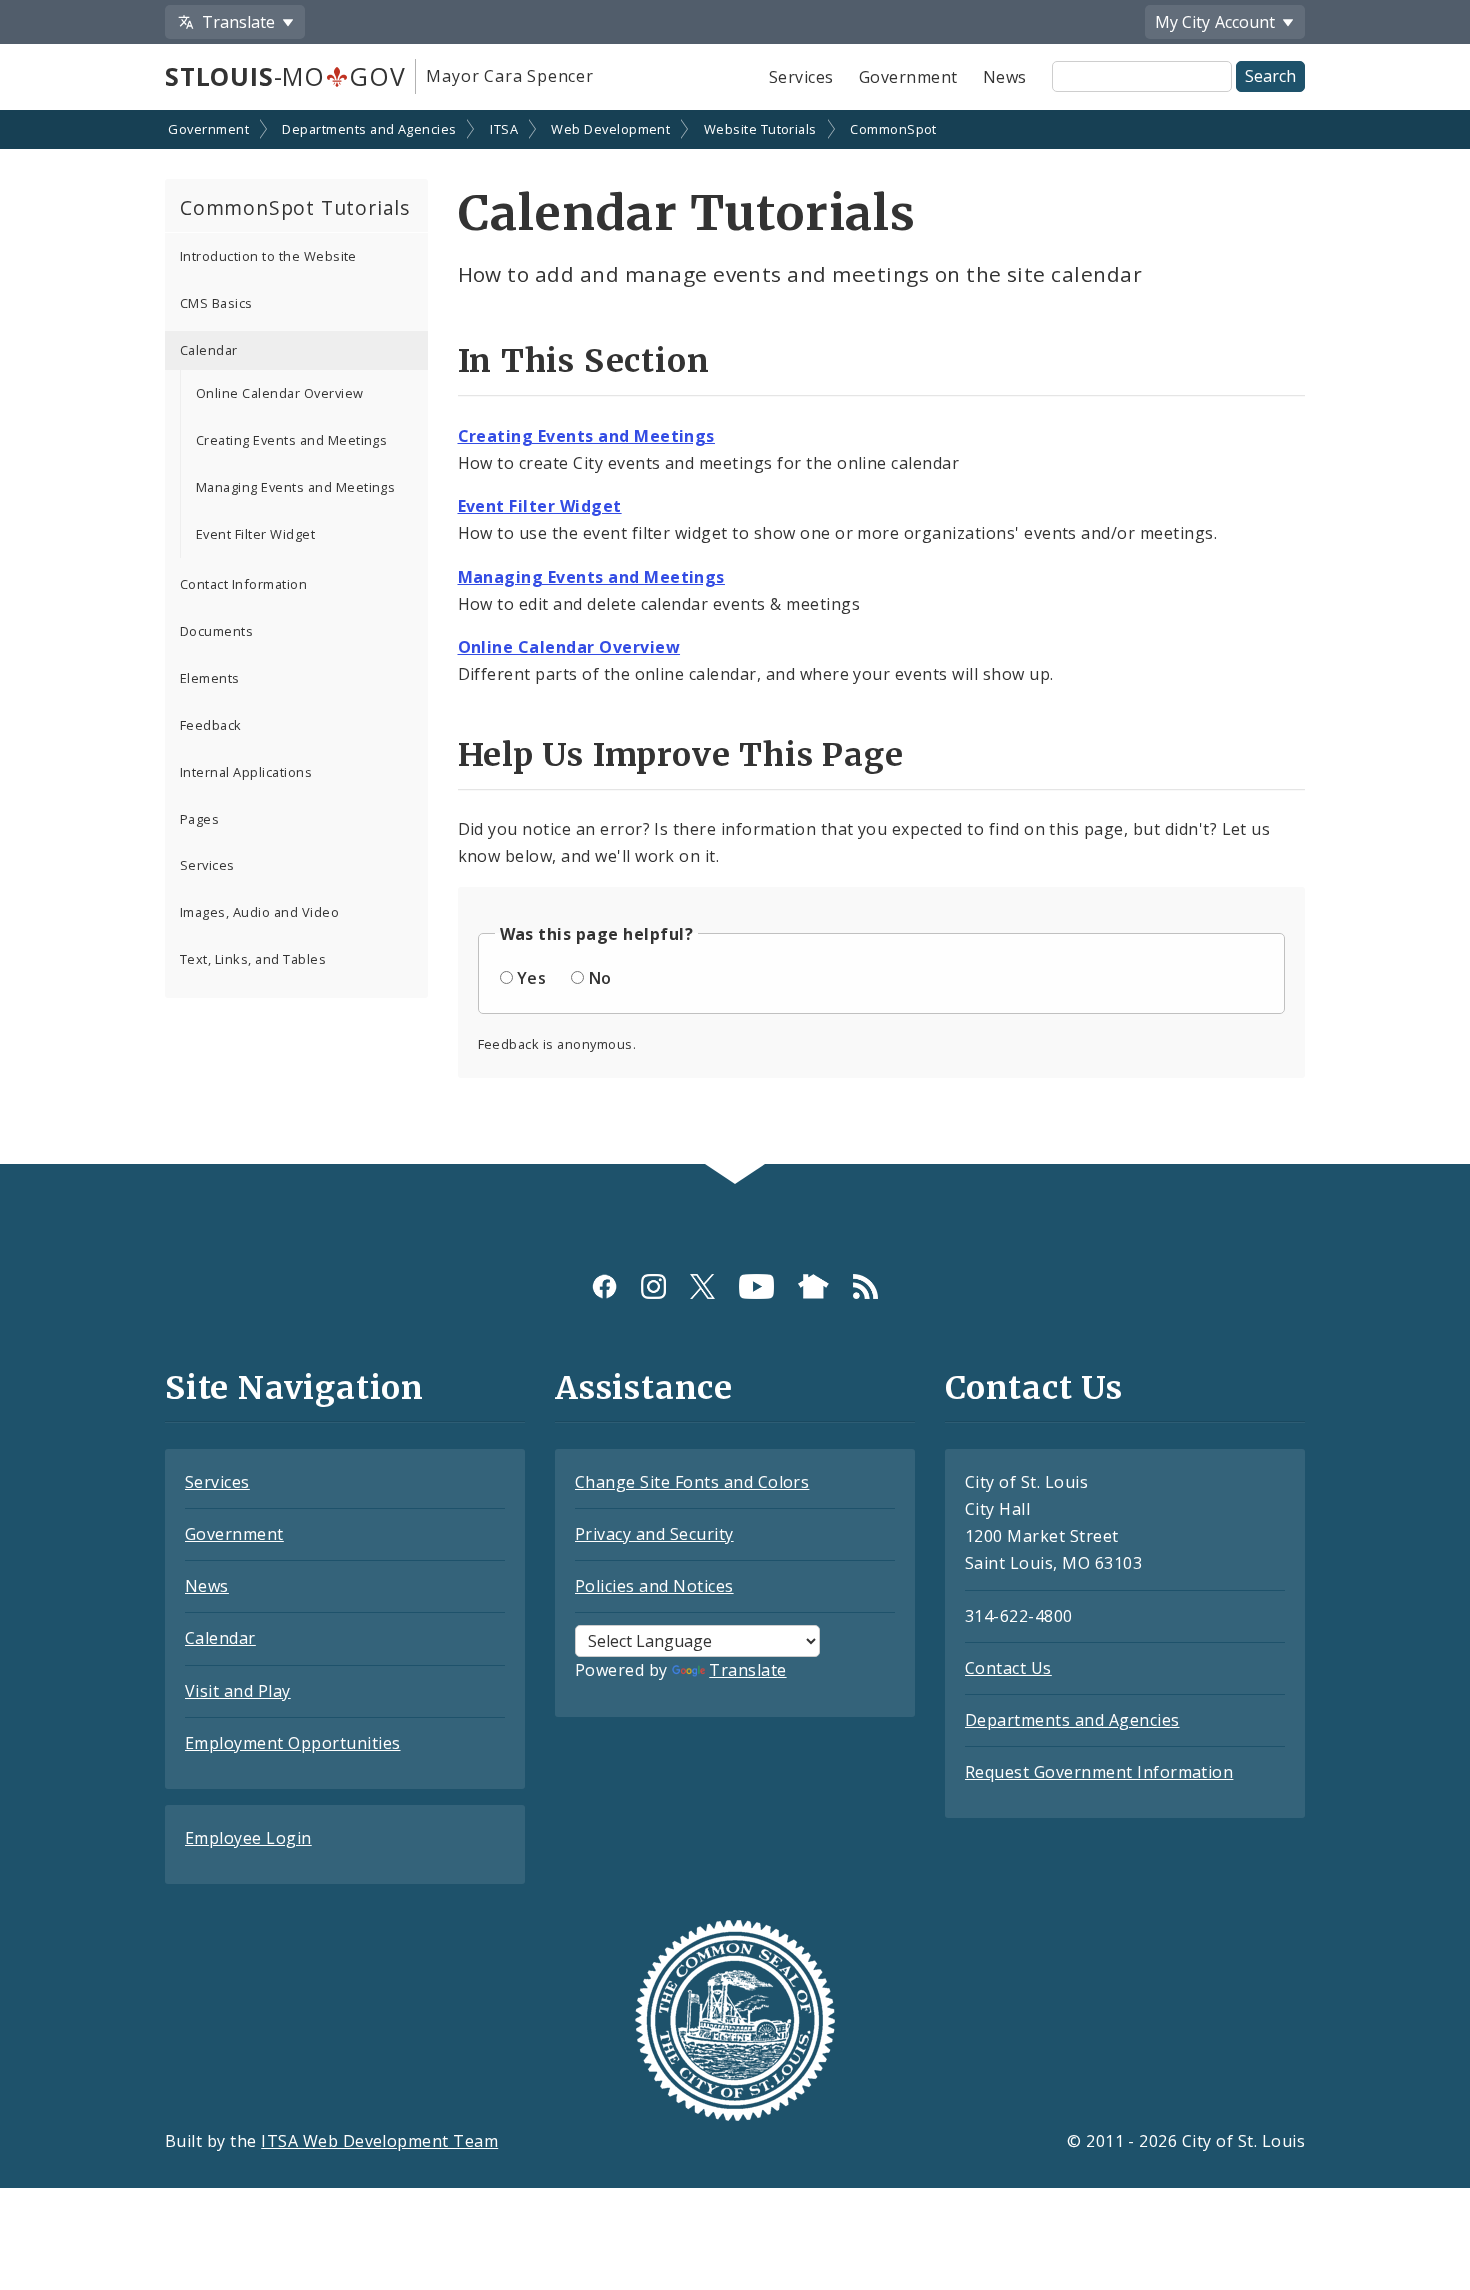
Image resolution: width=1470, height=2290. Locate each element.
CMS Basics (216, 303)
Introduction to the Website (268, 256)
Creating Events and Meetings (291, 440)
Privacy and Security (654, 1534)
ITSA (504, 129)
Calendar (209, 350)
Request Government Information (1099, 1772)
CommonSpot (893, 129)
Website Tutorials (760, 129)
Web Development (610, 129)
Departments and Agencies (369, 129)
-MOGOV (285, 76)
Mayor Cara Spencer (509, 76)
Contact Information (243, 584)
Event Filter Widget (255, 534)
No (600, 978)
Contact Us (1008, 1668)
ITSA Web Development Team (379, 2141)
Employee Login (248, 1838)
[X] (702, 1286)
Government (908, 77)
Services (801, 77)
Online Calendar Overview (280, 393)
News (1005, 77)
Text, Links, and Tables (253, 959)
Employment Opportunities (293, 1743)
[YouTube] (756, 1286)
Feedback (211, 725)
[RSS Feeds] (865, 1286)
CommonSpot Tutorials (295, 207)
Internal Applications (246, 772)
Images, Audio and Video (259, 912)
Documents (216, 631)
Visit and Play (238, 1691)
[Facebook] (604, 1286)
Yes (531, 978)
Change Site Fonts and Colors (692, 1482)
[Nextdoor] (813, 1286)
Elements (210, 678)
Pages (199, 819)
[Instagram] (653, 1286)
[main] (735, 639)
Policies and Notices (654, 1586)
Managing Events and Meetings (295, 487)
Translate (747, 1670)
